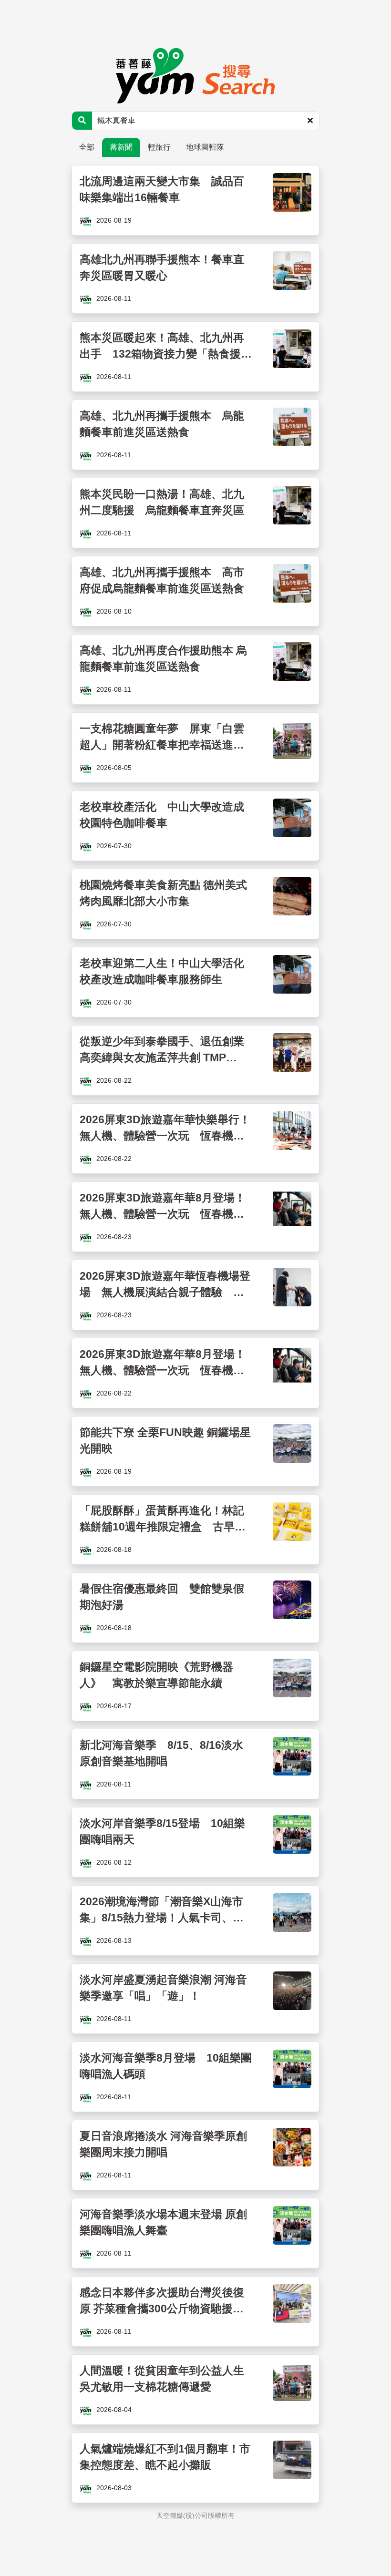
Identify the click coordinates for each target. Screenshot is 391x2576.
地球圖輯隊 (205, 147)
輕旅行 (159, 147)
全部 (87, 147)
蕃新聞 (121, 147)
